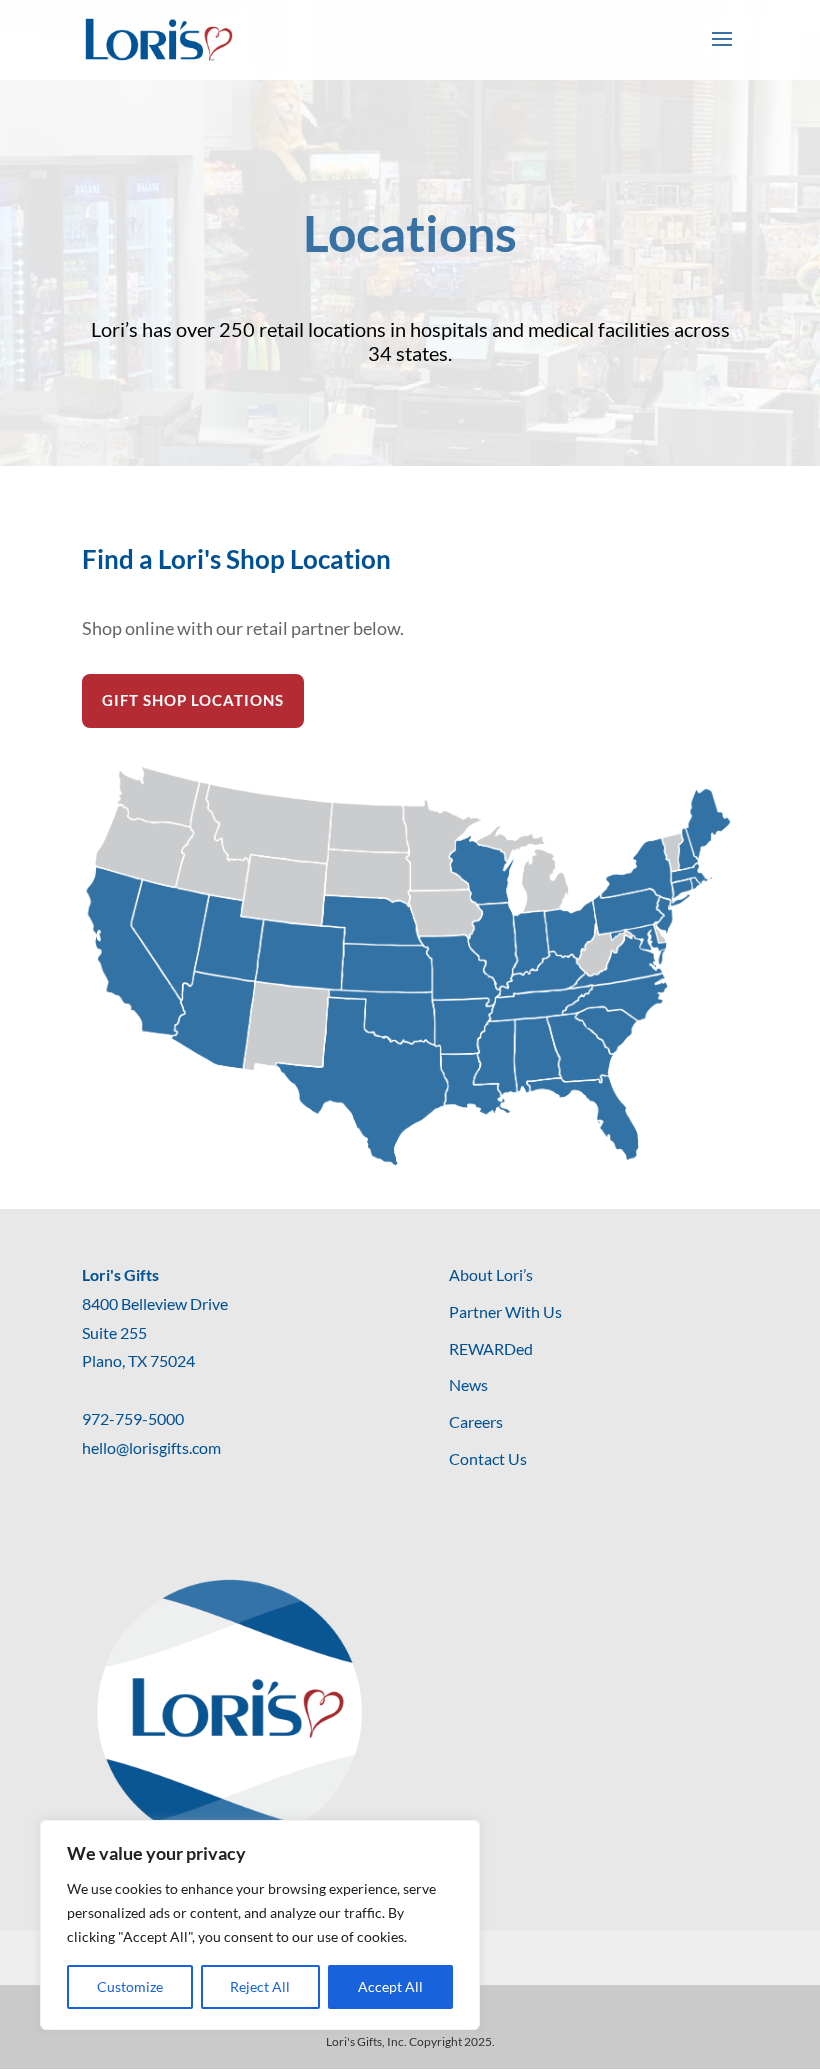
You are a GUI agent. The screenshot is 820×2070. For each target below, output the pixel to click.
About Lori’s (491, 1274)
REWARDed (491, 1348)
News (468, 1384)
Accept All (390, 1986)
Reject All (260, 1986)
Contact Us (488, 1458)
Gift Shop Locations (193, 700)
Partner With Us (505, 1311)
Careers (476, 1421)
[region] (260, 1925)
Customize (130, 1986)
